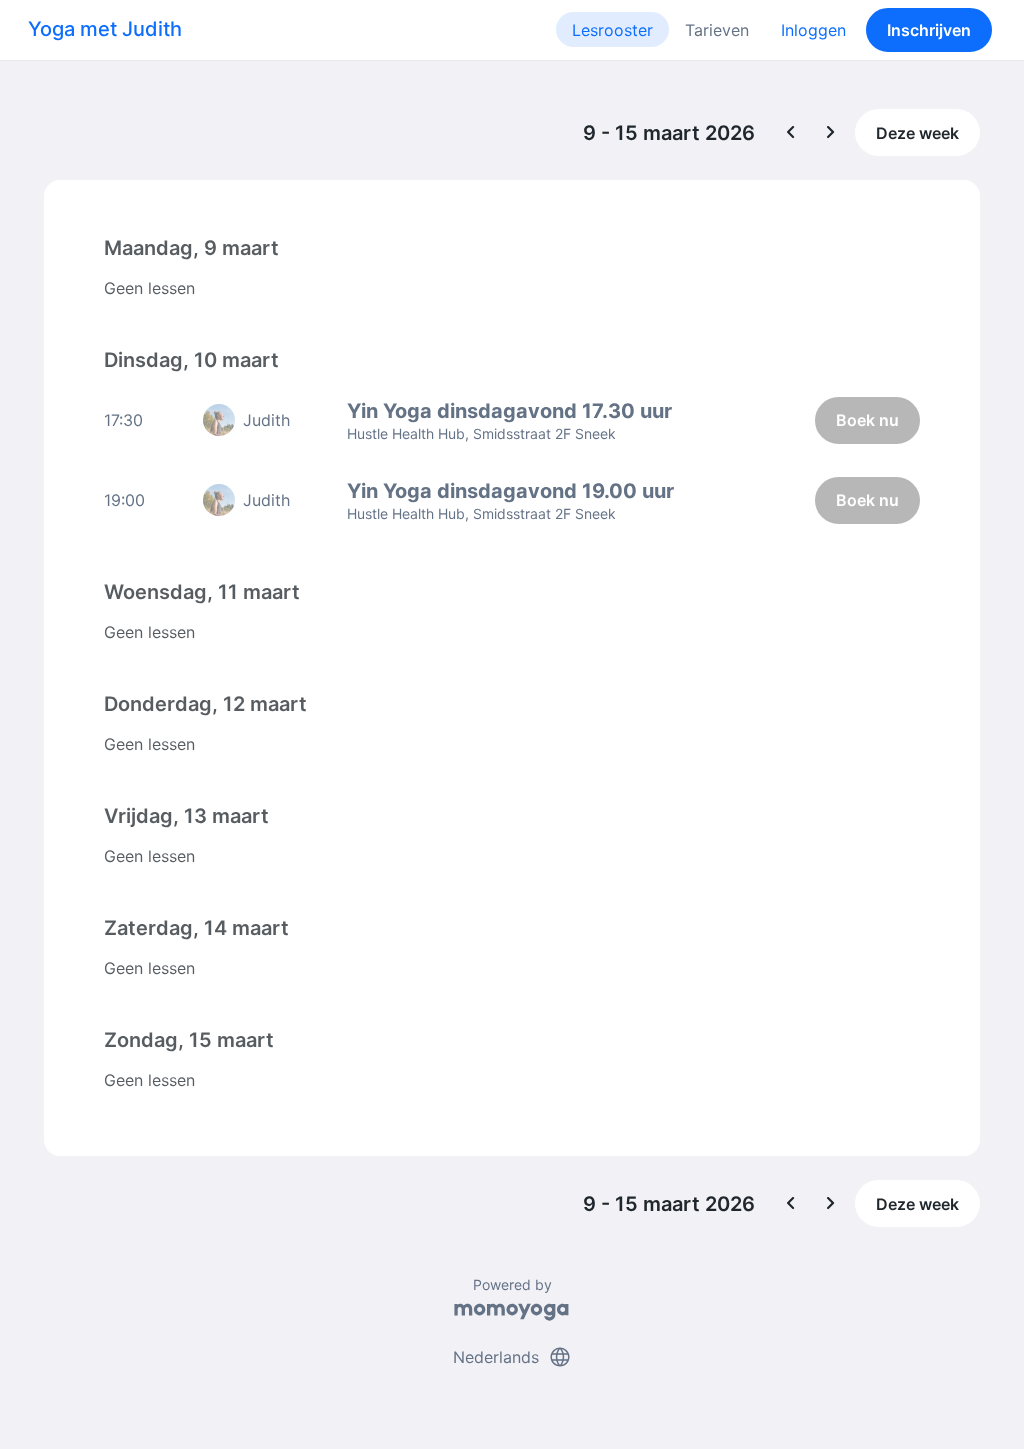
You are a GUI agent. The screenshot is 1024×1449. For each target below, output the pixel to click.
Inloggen (813, 30)
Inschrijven (929, 30)
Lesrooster (612, 30)
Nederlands (512, 1357)
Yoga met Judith (105, 29)
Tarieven (717, 30)
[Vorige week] (791, 133)
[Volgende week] (831, 133)
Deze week (917, 133)
